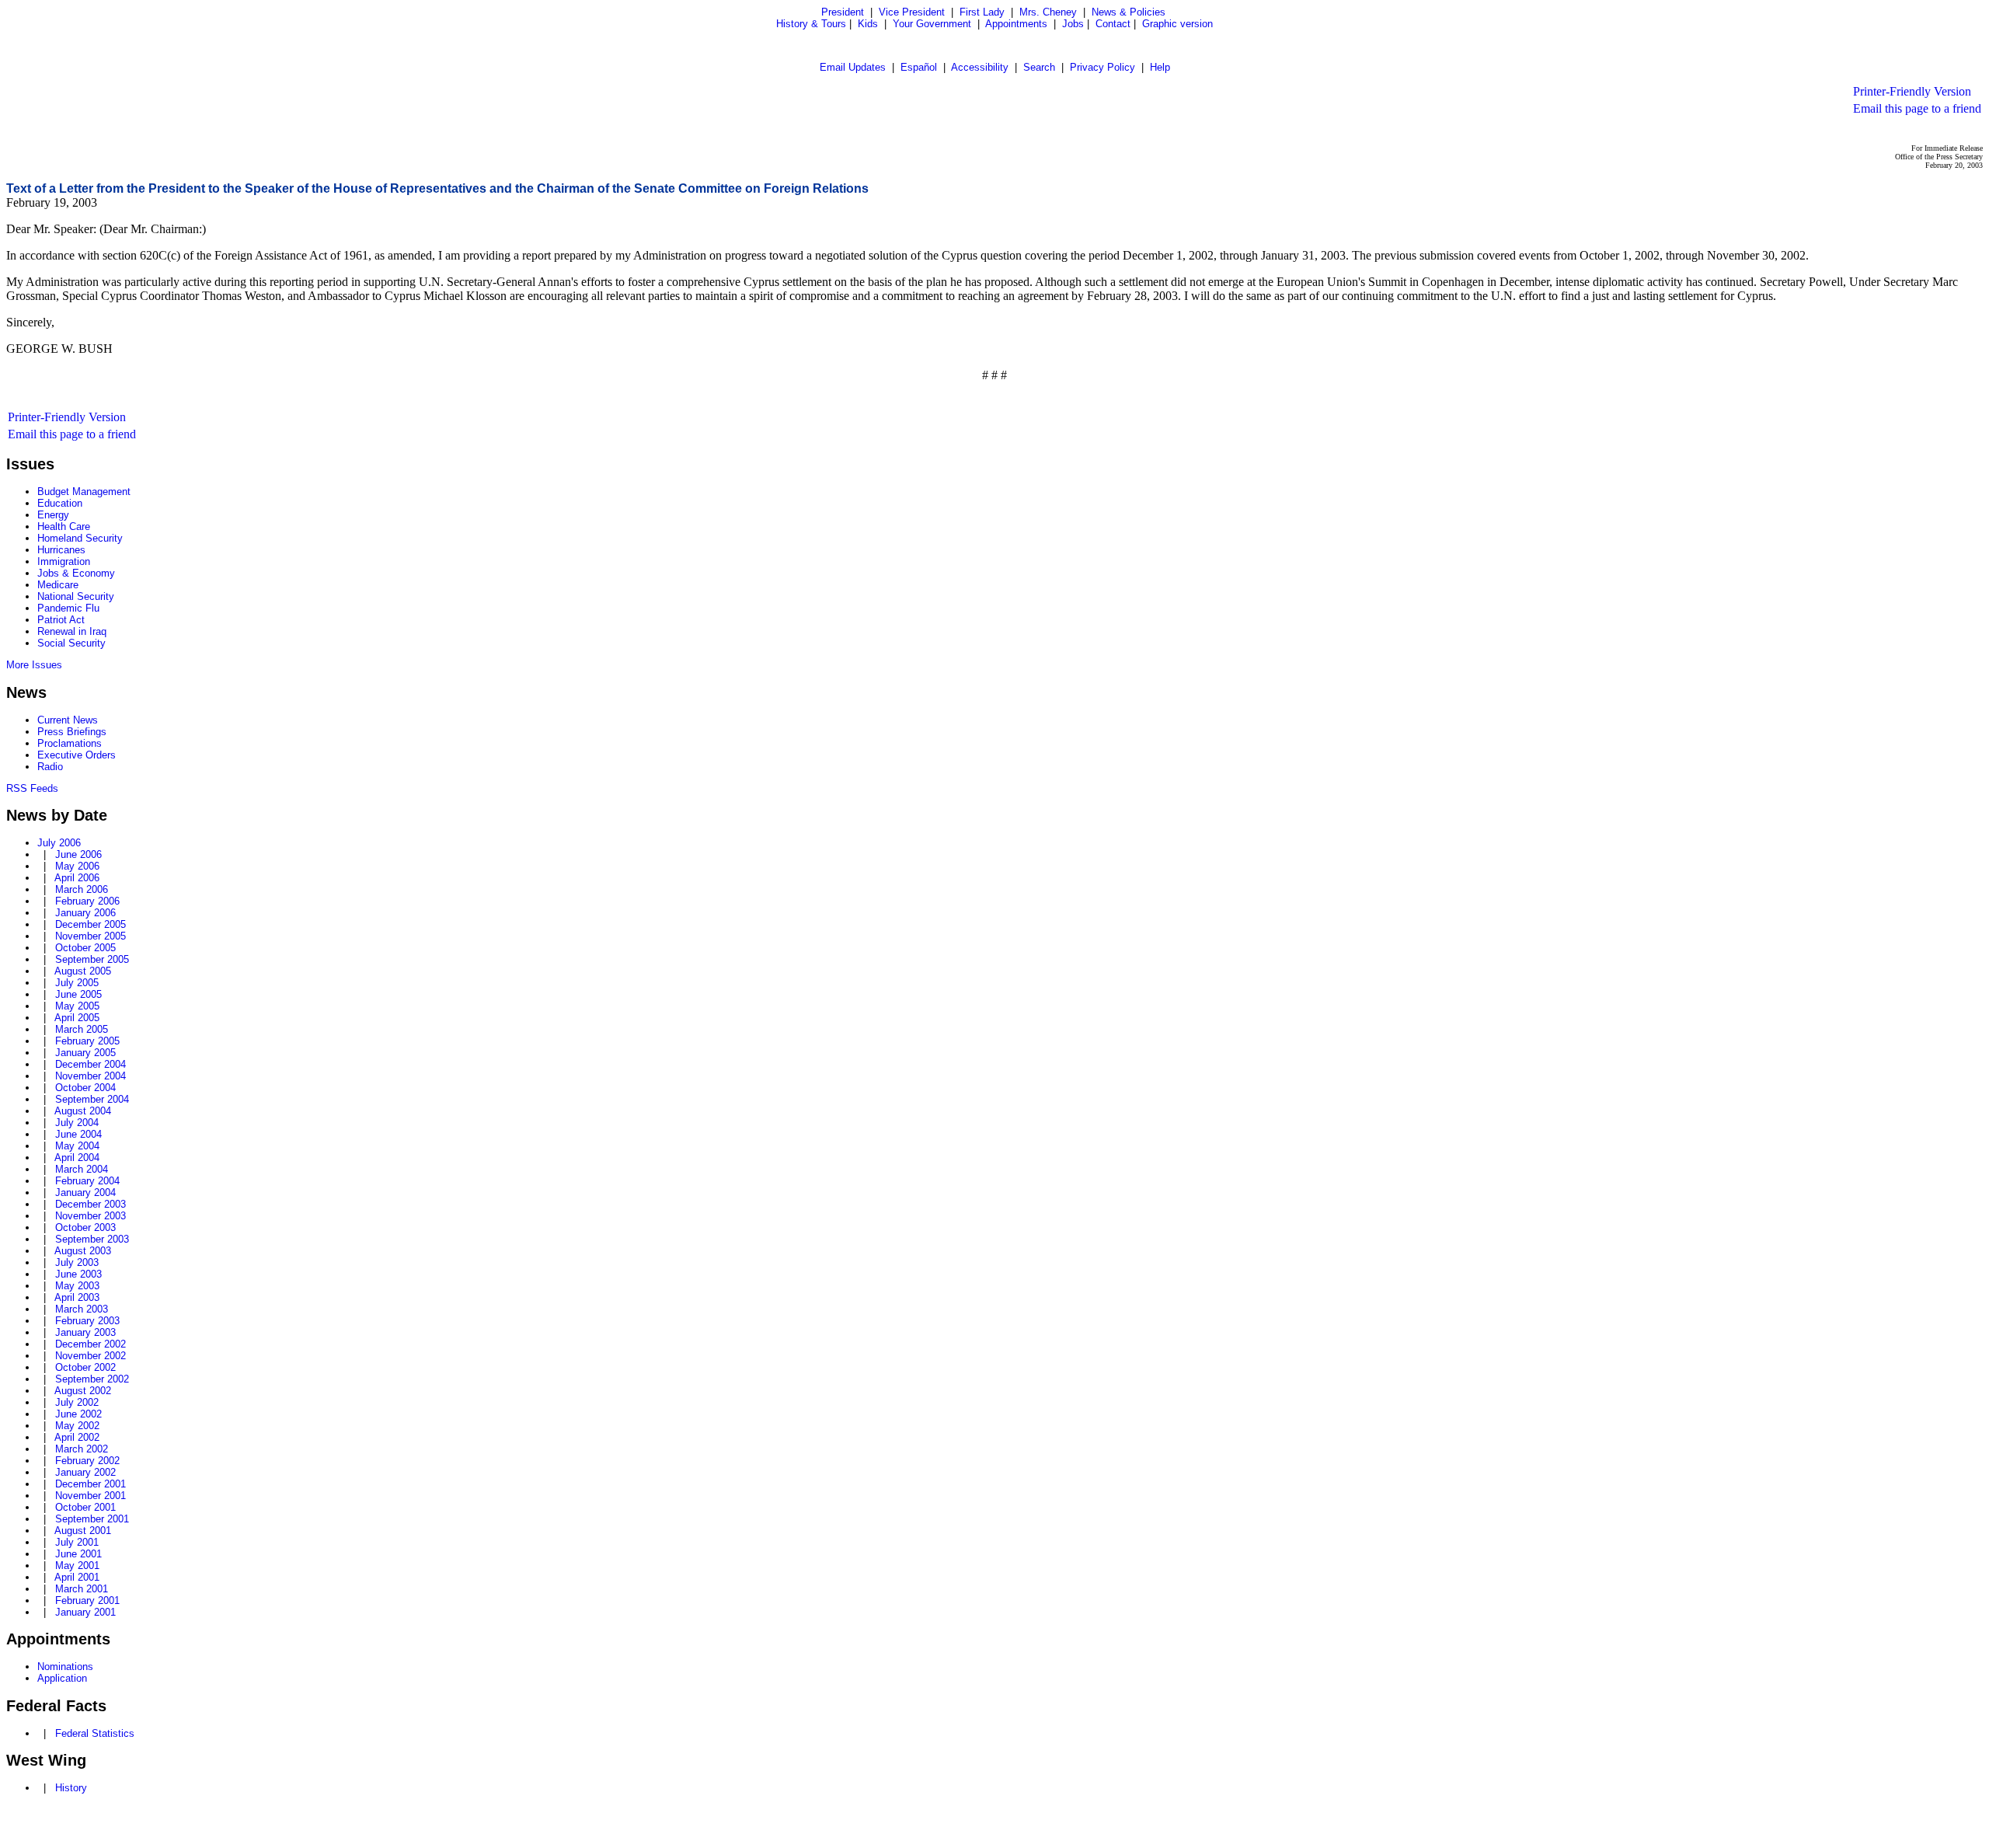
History (71, 1788)
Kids (868, 24)
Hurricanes (61, 550)
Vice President (912, 12)
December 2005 (91, 924)
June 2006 (78, 854)
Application (62, 1678)
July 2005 (77, 983)
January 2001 (85, 1612)
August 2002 (83, 1391)
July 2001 (77, 1542)
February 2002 (87, 1461)
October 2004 (85, 1088)
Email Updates (853, 67)
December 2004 (91, 1064)
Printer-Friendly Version (1912, 91)
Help (1160, 67)
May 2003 (77, 1286)
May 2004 (77, 1146)
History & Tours (811, 24)
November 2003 (91, 1216)
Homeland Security (80, 538)
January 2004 (85, 1192)
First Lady (982, 12)
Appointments (1016, 24)
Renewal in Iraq (72, 631)
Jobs (1073, 24)
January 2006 (85, 913)
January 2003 (85, 1332)
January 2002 (85, 1472)
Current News (68, 720)
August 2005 (83, 971)
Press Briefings (72, 732)
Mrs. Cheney (1048, 12)
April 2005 (77, 1018)
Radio (50, 767)
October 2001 (85, 1507)
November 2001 (91, 1496)
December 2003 (91, 1204)
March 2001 (82, 1589)
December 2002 (91, 1344)
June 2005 (78, 994)
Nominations (65, 1667)
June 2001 (78, 1554)
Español (919, 67)
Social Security (71, 643)
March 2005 (82, 1029)
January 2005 (85, 1053)
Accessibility (980, 67)
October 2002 (85, 1367)
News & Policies (1129, 12)
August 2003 (83, 1251)
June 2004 (78, 1134)
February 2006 (87, 901)
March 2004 (82, 1169)
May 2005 (77, 1006)
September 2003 (92, 1239)
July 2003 (77, 1262)
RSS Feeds (32, 788)
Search (1039, 67)
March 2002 (82, 1449)
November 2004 (91, 1076)
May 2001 (77, 1566)
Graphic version (1177, 24)
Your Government (932, 24)
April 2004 (77, 1158)
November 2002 (91, 1356)
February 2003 (87, 1321)
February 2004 (87, 1181)
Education (60, 503)
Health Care (64, 527)
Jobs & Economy (76, 573)
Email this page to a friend (1917, 108)
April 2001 (77, 1577)
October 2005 (85, 948)
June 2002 (78, 1414)
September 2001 (92, 1519)
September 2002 (92, 1379)
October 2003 (85, 1227)
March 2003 (82, 1309)
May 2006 (77, 866)
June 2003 (78, 1274)
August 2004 (83, 1111)
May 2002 (77, 1426)
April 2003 (77, 1297)
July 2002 (77, 1402)
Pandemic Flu (68, 608)
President (843, 12)
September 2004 (92, 1099)
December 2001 (91, 1484)
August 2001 (83, 1531)
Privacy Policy (1102, 67)
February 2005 (87, 1041)
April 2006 (77, 878)
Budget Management (84, 492)
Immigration (64, 561)
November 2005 (91, 936)
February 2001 (87, 1600)
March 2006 (82, 889)
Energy (53, 515)
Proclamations (70, 743)
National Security (76, 596)
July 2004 (77, 1123)
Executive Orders (77, 755)
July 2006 (59, 843)
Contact (1113, 24)
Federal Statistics (95, 1733)
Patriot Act (61, 620)
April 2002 (77, 1437)
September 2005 (92, 959)
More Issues (34, 665)
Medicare (58, 585)
